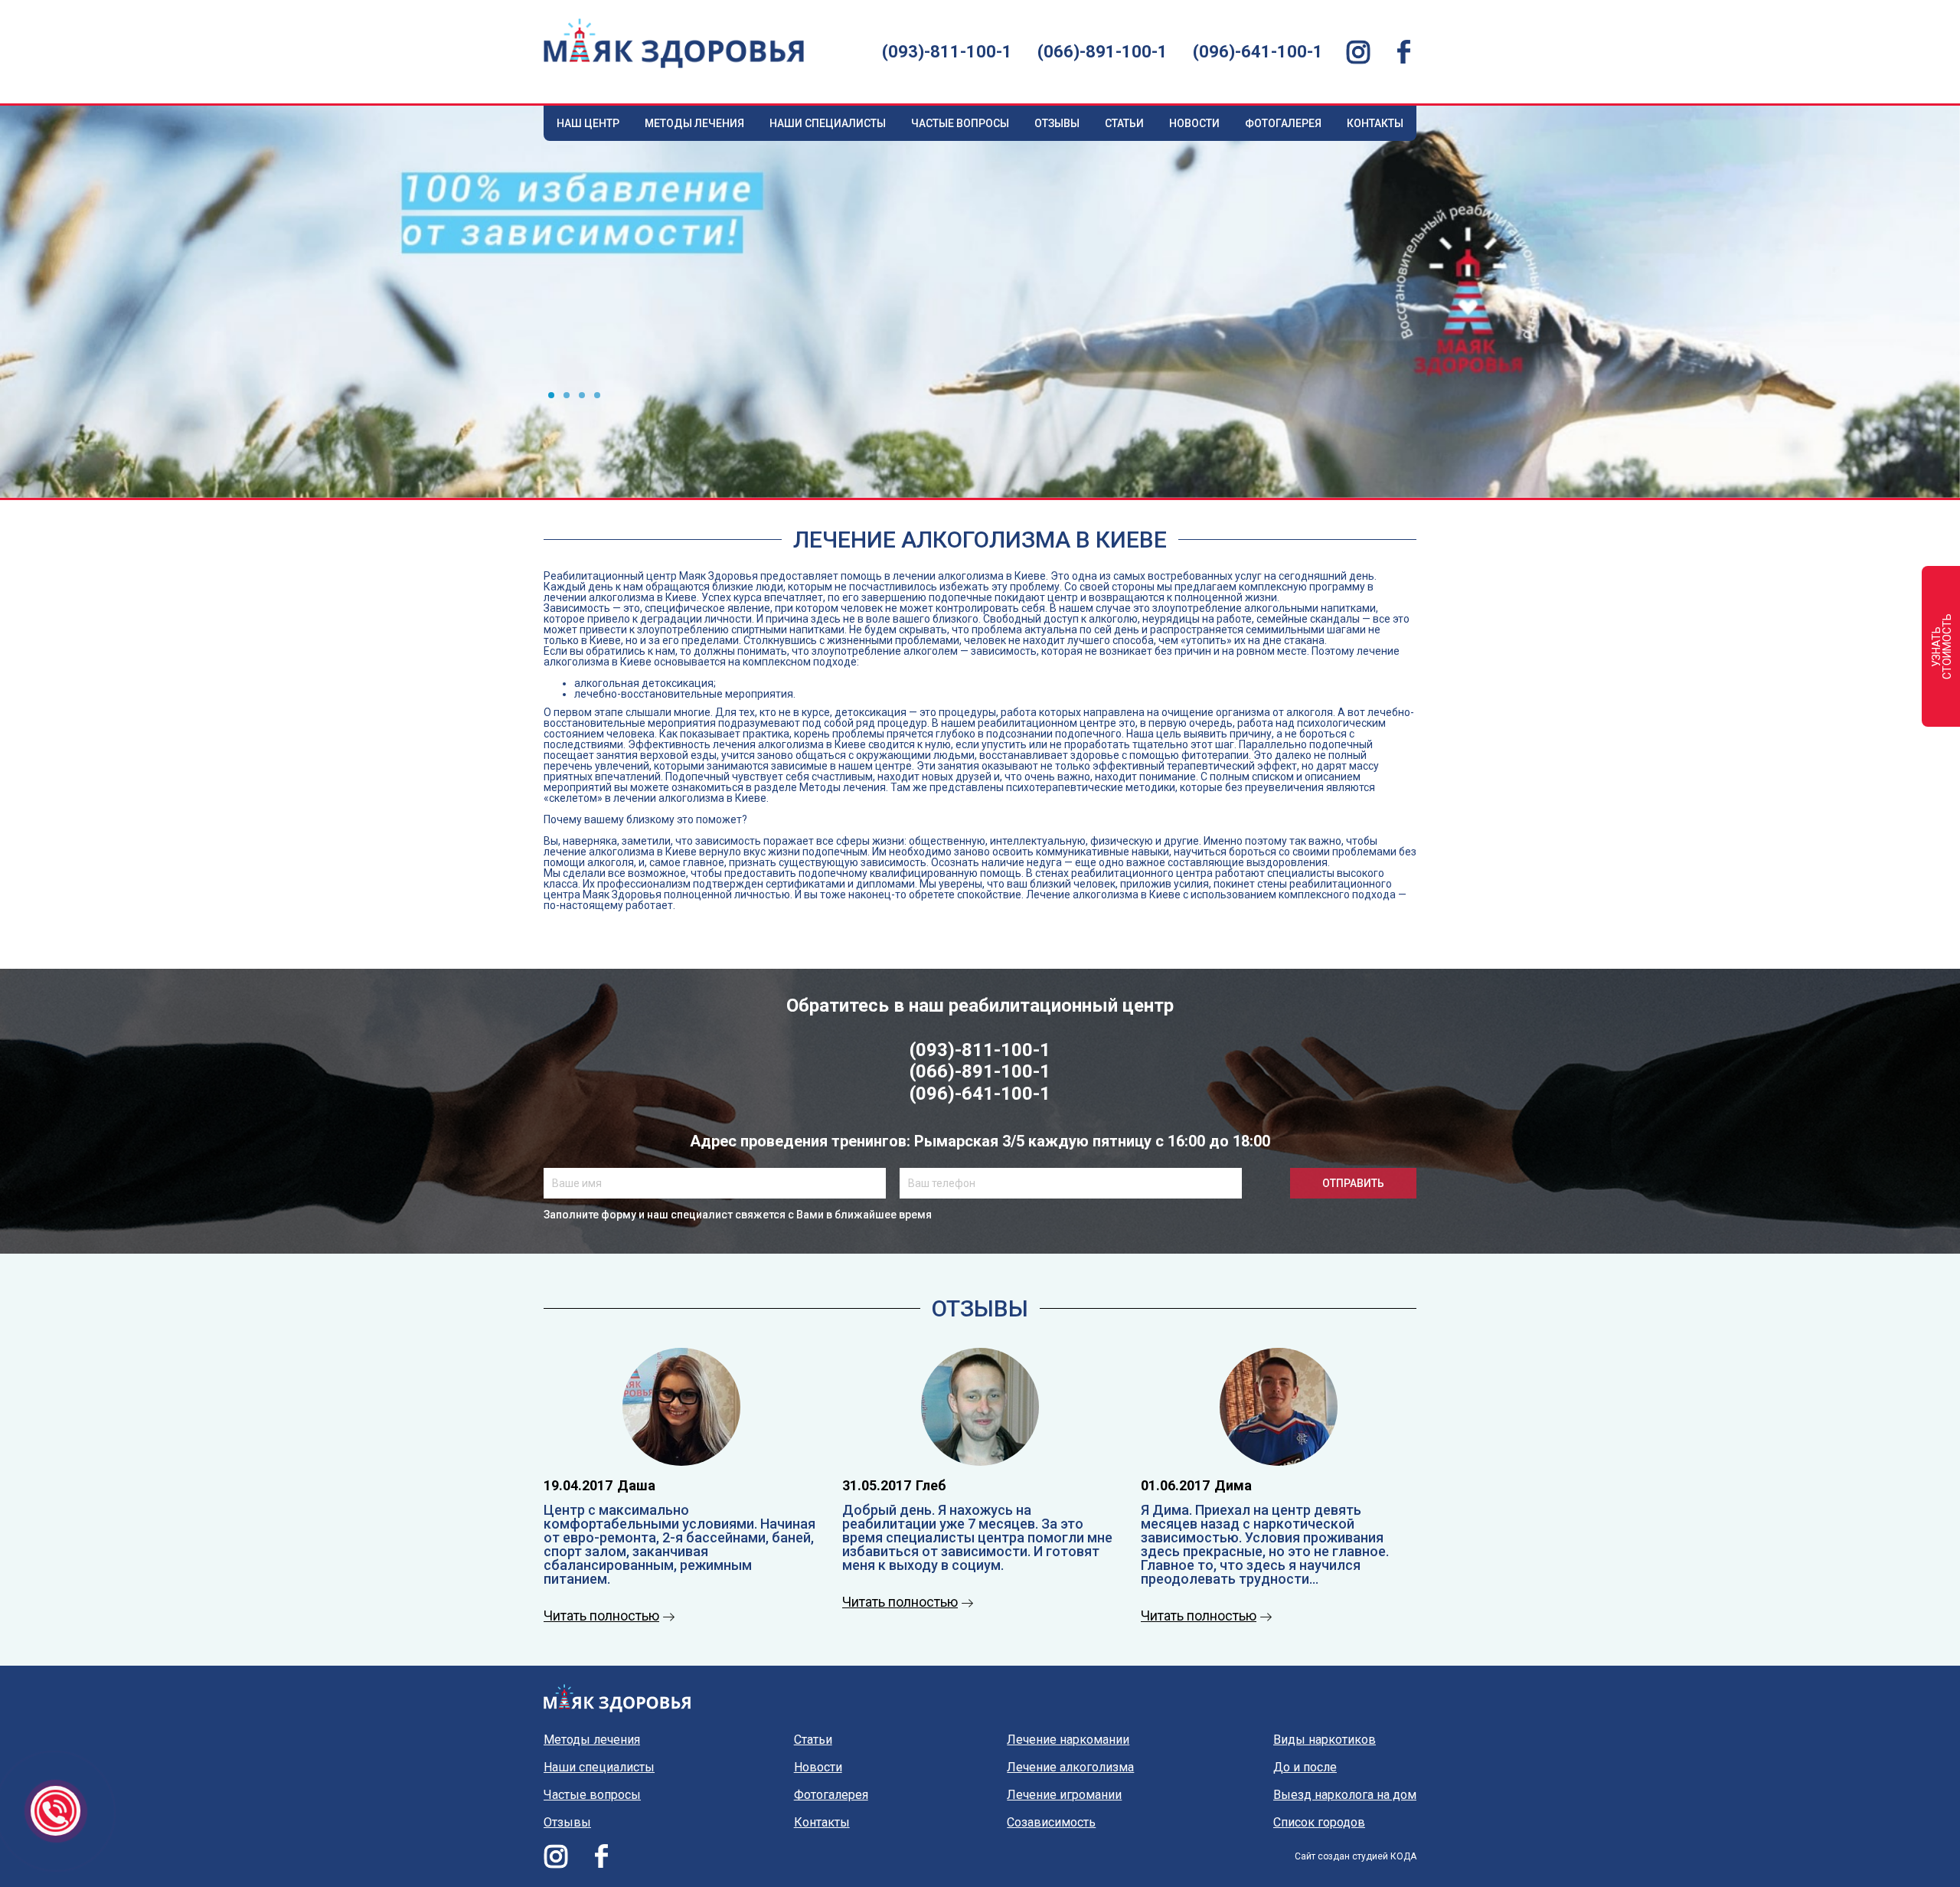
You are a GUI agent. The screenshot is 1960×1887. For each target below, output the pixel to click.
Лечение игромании (1064, 1795)
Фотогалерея (1283, 123)
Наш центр (588, 123)
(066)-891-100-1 (1102, 52)
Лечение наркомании (1068, 1740)
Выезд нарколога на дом (1345, 1795)
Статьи (1124, 123)
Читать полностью (601, 1616)
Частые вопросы (960, 123)
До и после (1305, 1768)
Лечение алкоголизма (1070, 1768)
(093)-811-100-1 (947, 52)
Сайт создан (1322, 1856)
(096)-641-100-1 (1258, 52)
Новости (1194, 123)
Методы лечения (694, 123)
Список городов (1319, 1823)
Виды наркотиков (1325, 1740)
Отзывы (1057, 123)
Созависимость (1051, 1823)
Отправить (1353, 1183)
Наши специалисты (828, 123)
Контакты (1375, 123)
